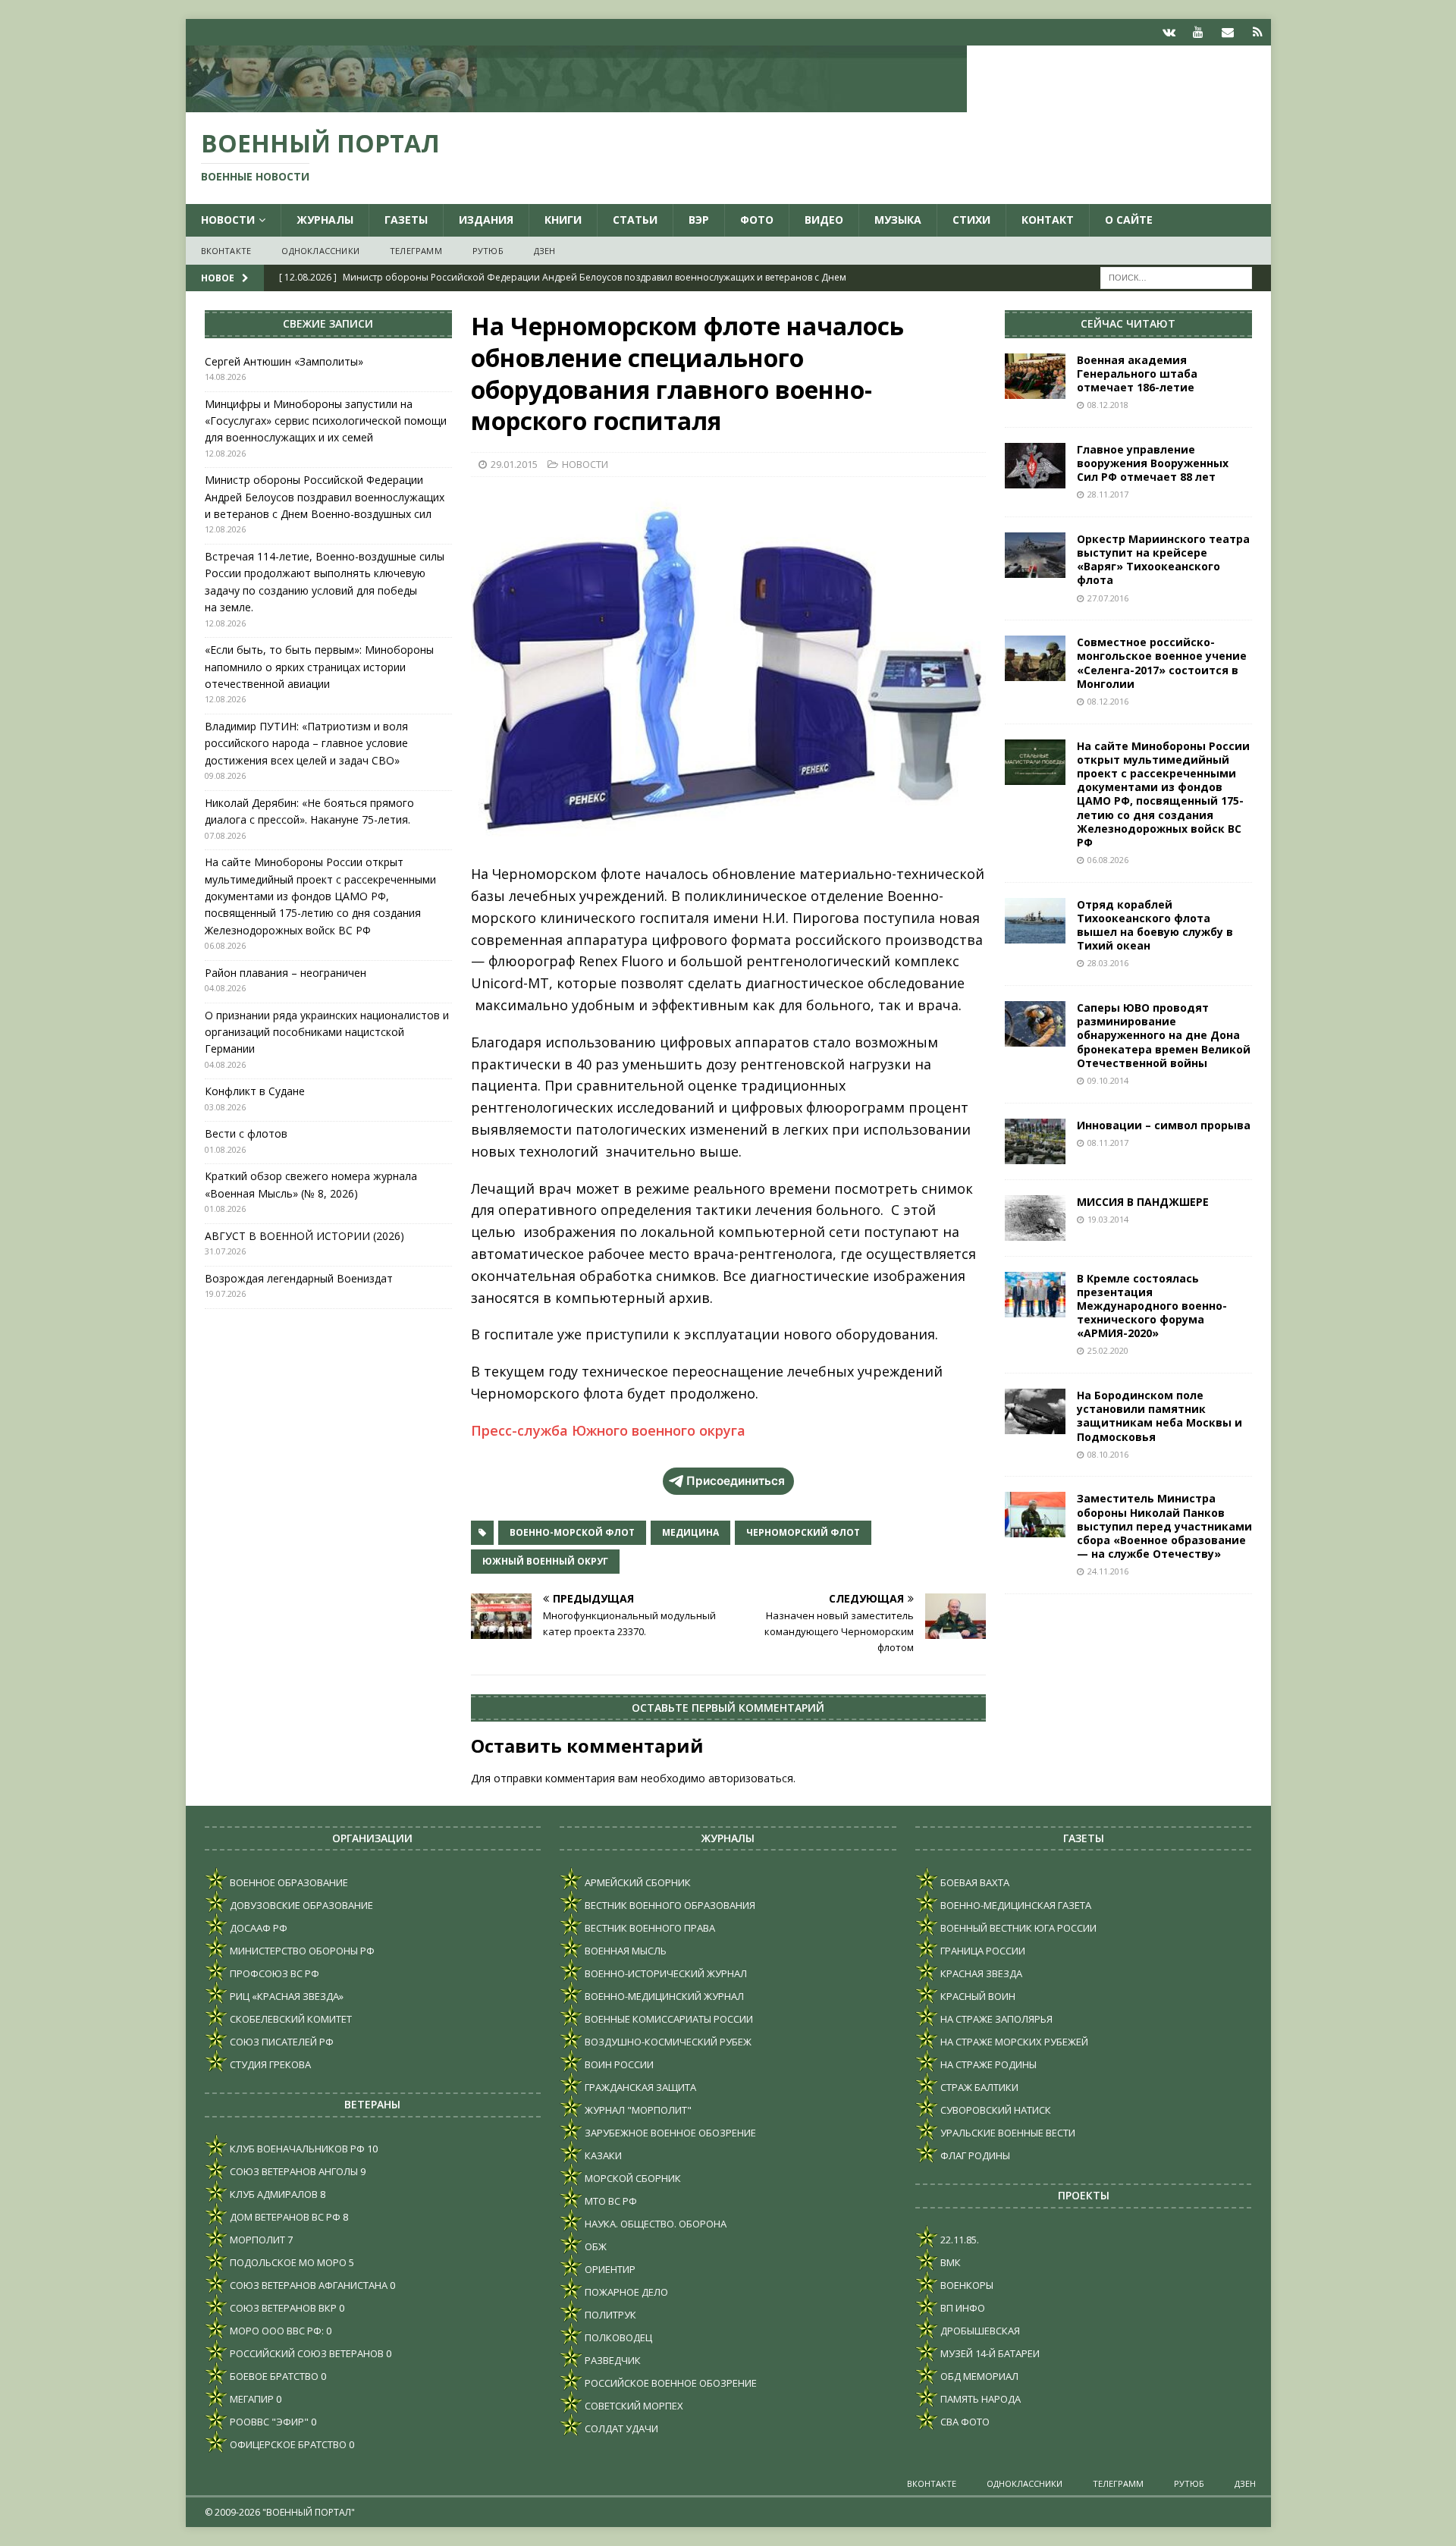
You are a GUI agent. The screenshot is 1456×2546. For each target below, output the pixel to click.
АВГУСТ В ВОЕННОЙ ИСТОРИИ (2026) (304, 1236)
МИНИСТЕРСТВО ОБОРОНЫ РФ (301, 1951)
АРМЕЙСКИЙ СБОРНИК (637, 1882)
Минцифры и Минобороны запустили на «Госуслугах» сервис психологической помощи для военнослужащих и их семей (326, 421)
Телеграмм (416, 251)
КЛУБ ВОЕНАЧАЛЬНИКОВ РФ (296, 2149)
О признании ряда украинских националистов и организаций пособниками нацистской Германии (327, 1032)
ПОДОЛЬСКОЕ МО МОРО (287, 2262)
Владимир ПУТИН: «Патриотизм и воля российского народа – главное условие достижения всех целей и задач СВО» (306, 743)
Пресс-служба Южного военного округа (608, 1430)
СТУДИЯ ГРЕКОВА (269, 2064)
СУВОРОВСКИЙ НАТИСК (995, 2110)
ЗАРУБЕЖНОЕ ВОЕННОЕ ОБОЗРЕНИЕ (669, 2133)
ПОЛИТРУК (609, 2315)
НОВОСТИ (228, 220)
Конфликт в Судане (255, 1091)
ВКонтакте (226, 251)
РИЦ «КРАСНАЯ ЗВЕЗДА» (286, 1996)
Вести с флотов (246, 1133)
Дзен (545, 251)
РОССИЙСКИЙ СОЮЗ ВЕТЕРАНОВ (306, 2353)
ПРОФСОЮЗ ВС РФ (273, 1973)
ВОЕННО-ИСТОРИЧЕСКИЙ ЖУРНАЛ (665, 1973)
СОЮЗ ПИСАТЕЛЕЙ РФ (281, 2042)
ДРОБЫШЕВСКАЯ (979, 2331)
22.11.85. (959, 2240)
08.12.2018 (1108, 405)
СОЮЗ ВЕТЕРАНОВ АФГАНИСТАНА (308, 2285)
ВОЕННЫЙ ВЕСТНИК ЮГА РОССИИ (1017, 1928)
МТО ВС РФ (610, 2201)
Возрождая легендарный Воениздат (299, 1278)
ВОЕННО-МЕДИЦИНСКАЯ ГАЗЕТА (1015, 1905)
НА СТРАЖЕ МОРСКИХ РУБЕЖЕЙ (1013, 2042)
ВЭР (699, 220)
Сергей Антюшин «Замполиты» (284, 361)
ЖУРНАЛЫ (325, 220)
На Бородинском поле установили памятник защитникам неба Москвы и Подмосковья (1159, 1416)
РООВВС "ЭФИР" (268, 2422)
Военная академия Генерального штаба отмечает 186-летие (1137, 374)
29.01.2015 (514, 464)
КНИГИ (563, 220)
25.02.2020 (1108, 1350)
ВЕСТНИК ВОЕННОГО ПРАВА (649, 1928)
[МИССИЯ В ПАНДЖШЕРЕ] (1035, 1218)
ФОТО (757, 220)
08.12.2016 (1108, 701)
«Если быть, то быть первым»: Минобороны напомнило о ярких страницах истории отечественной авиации (319, 667)
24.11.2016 (1108, 1571)
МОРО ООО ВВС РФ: (276, 2331)
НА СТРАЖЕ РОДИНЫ (987, 2064)
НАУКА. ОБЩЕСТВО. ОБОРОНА (654, 2224)
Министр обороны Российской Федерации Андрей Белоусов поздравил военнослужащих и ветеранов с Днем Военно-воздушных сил (325, 497)
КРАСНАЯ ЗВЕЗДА (980, 1973)
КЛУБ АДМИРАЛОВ (273, 2194)
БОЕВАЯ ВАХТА (974, 1882)
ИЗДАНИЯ (486, 220)
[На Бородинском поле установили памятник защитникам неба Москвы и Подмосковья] (1035, 1411)
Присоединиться (736, 1481)
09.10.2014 (1108, 1080)
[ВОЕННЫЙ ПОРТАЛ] (576, 104)
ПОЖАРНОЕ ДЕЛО (625, 2292)
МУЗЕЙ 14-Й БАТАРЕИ (989, 2353)
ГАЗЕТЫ (406, 220)
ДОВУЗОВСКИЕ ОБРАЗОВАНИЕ (300, 1905)
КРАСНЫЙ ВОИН (977, 1996)
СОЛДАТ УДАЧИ (620, 2428)
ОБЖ (595, 2246)
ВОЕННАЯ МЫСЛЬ (624, 1951)
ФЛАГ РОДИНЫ (974, 2155)
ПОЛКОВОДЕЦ (617, 2337)
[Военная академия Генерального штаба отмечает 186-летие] (1035, 376)
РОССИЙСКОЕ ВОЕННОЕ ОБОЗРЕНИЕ (670, 2383)
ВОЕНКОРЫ (966, 2285)
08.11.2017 (1108, 1143)
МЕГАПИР (251, 2399)
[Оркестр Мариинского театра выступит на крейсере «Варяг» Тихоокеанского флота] (1035, 555)
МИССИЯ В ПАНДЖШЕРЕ (1143, 1202)
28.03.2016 (1108, 963)
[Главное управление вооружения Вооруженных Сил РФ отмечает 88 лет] (1035, 466)
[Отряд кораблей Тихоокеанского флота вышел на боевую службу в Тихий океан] (1035, 921)
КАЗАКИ (602, 2155)
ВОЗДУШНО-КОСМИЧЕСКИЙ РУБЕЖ (667, 2042)
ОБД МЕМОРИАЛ (978, 2376)
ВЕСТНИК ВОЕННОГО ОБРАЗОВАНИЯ (669, 1905)
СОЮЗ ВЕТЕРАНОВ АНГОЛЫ (293, 2171)
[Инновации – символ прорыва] (1035, 1141)
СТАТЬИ (635, 220)
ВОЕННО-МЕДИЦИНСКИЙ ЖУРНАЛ (663, 1996)
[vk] (1169, 32)
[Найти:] (1176, 277)
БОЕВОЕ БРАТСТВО (273, 2376)
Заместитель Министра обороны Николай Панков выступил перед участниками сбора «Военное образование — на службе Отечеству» (1164, 1526)
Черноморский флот (803, 1532)
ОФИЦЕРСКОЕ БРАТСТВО (287, 2444)
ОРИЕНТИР (609, 2269)
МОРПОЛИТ (256, 2240)
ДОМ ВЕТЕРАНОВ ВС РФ (284, 2217)
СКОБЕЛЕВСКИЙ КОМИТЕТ (290, 2019)
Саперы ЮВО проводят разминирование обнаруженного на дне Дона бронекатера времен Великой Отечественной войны (1164, 1035)
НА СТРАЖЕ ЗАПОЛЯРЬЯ (995, 2019)
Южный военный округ (545, 1561)
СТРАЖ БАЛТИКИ (978, 2087)
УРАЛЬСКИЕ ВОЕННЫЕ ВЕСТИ (1007, 2133)
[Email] (1228, 32)
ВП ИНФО (962, 2308)
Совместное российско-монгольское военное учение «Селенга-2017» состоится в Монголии (1162, 663)
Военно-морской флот (572, 1532)
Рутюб (488, 251)
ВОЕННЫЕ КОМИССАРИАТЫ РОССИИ (668, 2019)
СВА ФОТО (964, 2422)
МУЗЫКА (898, 220)
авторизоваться (751, 1778)
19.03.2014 (1108, 1219)
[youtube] (1199, 32)
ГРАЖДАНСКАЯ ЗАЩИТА (639, 2087)
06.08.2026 (1108, 860)
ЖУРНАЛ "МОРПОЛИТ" (637, 2110)
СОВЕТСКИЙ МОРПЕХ (633, 2406)
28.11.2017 (1108, 494)
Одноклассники (320, 251)
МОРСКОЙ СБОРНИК (632, 2178)
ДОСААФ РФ (257, 1928)
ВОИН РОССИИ (618, 2064)
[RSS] (1258, 32)
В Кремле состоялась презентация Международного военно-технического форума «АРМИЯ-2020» (1152, 1306)
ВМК (949, 2262)
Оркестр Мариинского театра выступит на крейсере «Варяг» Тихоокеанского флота (1163, 560)
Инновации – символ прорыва (1164, 1125)
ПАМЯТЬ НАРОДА (979, 2399)
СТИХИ (971, 220)
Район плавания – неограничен (286, 973)
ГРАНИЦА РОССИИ (982, 1951)
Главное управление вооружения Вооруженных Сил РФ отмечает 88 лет (1153, 463)
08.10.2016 (1108, 1454)
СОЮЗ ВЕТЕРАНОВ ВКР (282, 2308)
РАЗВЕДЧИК (612, 2360)
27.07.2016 (1108, 598)
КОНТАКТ (1048, 220)
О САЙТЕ (1129, 220)
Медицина (690, 1532)
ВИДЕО (824, 220)
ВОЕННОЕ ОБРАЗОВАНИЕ (288, 1882)
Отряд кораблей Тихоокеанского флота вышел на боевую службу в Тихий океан (1155, 925)
